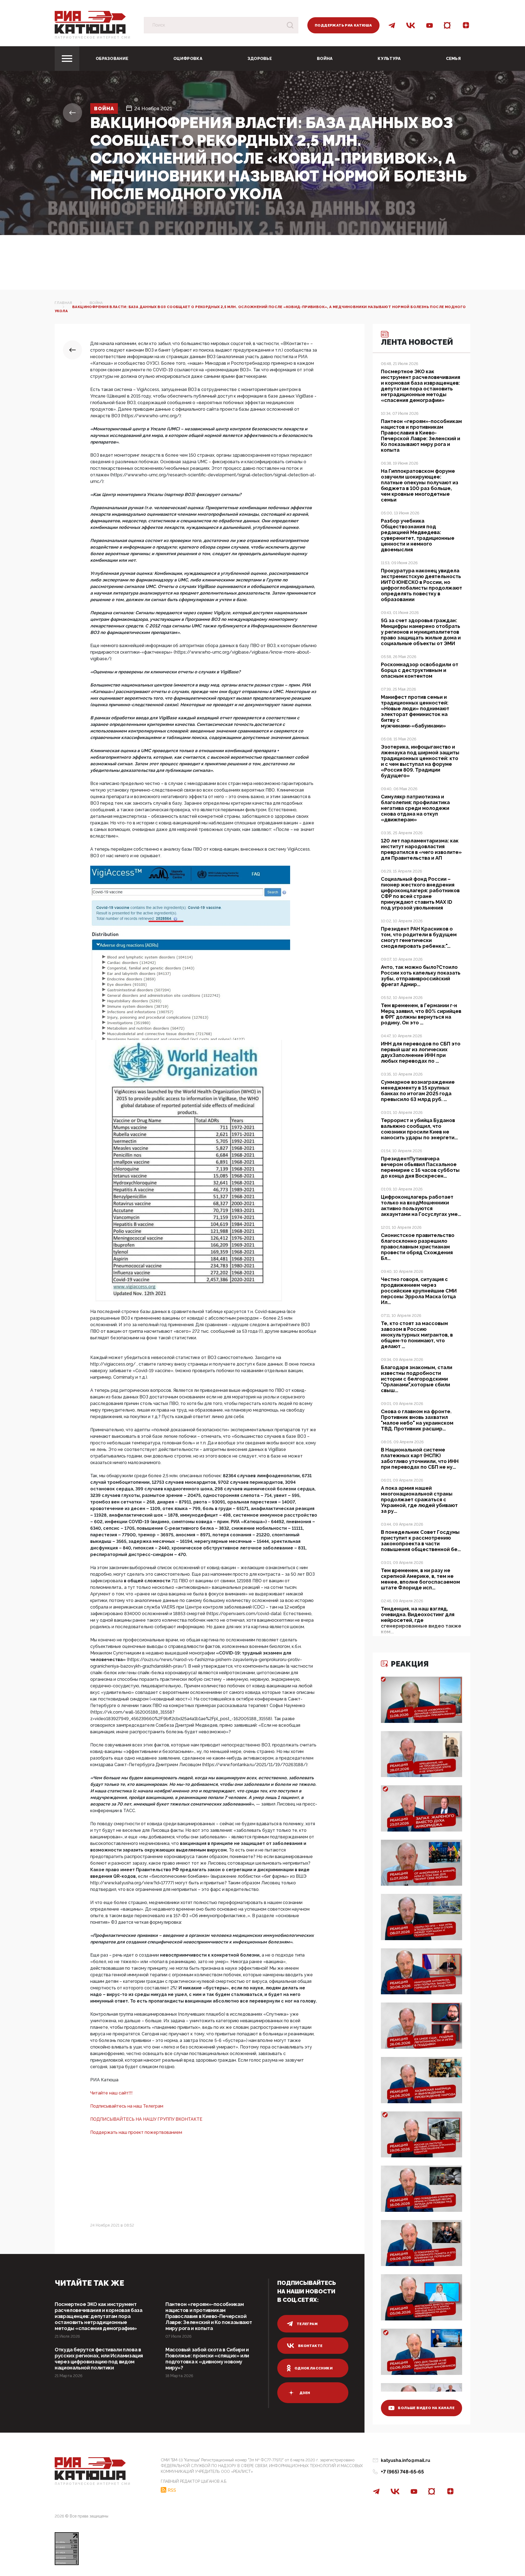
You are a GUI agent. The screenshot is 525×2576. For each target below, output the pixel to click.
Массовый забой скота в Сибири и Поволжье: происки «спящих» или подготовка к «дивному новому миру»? (207, 2359)
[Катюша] (90, 22)
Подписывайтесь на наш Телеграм (127, 2106)
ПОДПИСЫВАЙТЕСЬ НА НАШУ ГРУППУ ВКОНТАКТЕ (146, 2119)
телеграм (307, 2324)
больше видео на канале (426, 2408)
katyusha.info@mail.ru (406, 2460)
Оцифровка (188, 59)
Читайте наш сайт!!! (111, 2093)
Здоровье (260, 59)
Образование (112, 59)
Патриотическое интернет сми (93, 37)
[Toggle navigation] (67, 59)
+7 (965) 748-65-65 (402, 2472)
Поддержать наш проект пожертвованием (136, 2132)
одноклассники (313, 2368)
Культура (389, 59)
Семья (453, 59)
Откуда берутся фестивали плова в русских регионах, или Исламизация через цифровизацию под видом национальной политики (99, 2359)
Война (325, 59)
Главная (63, 303)
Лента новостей (417, 342)
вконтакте (310, 2346)
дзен (305, 2393)
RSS (172, 2490)
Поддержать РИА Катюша (343, 25)
